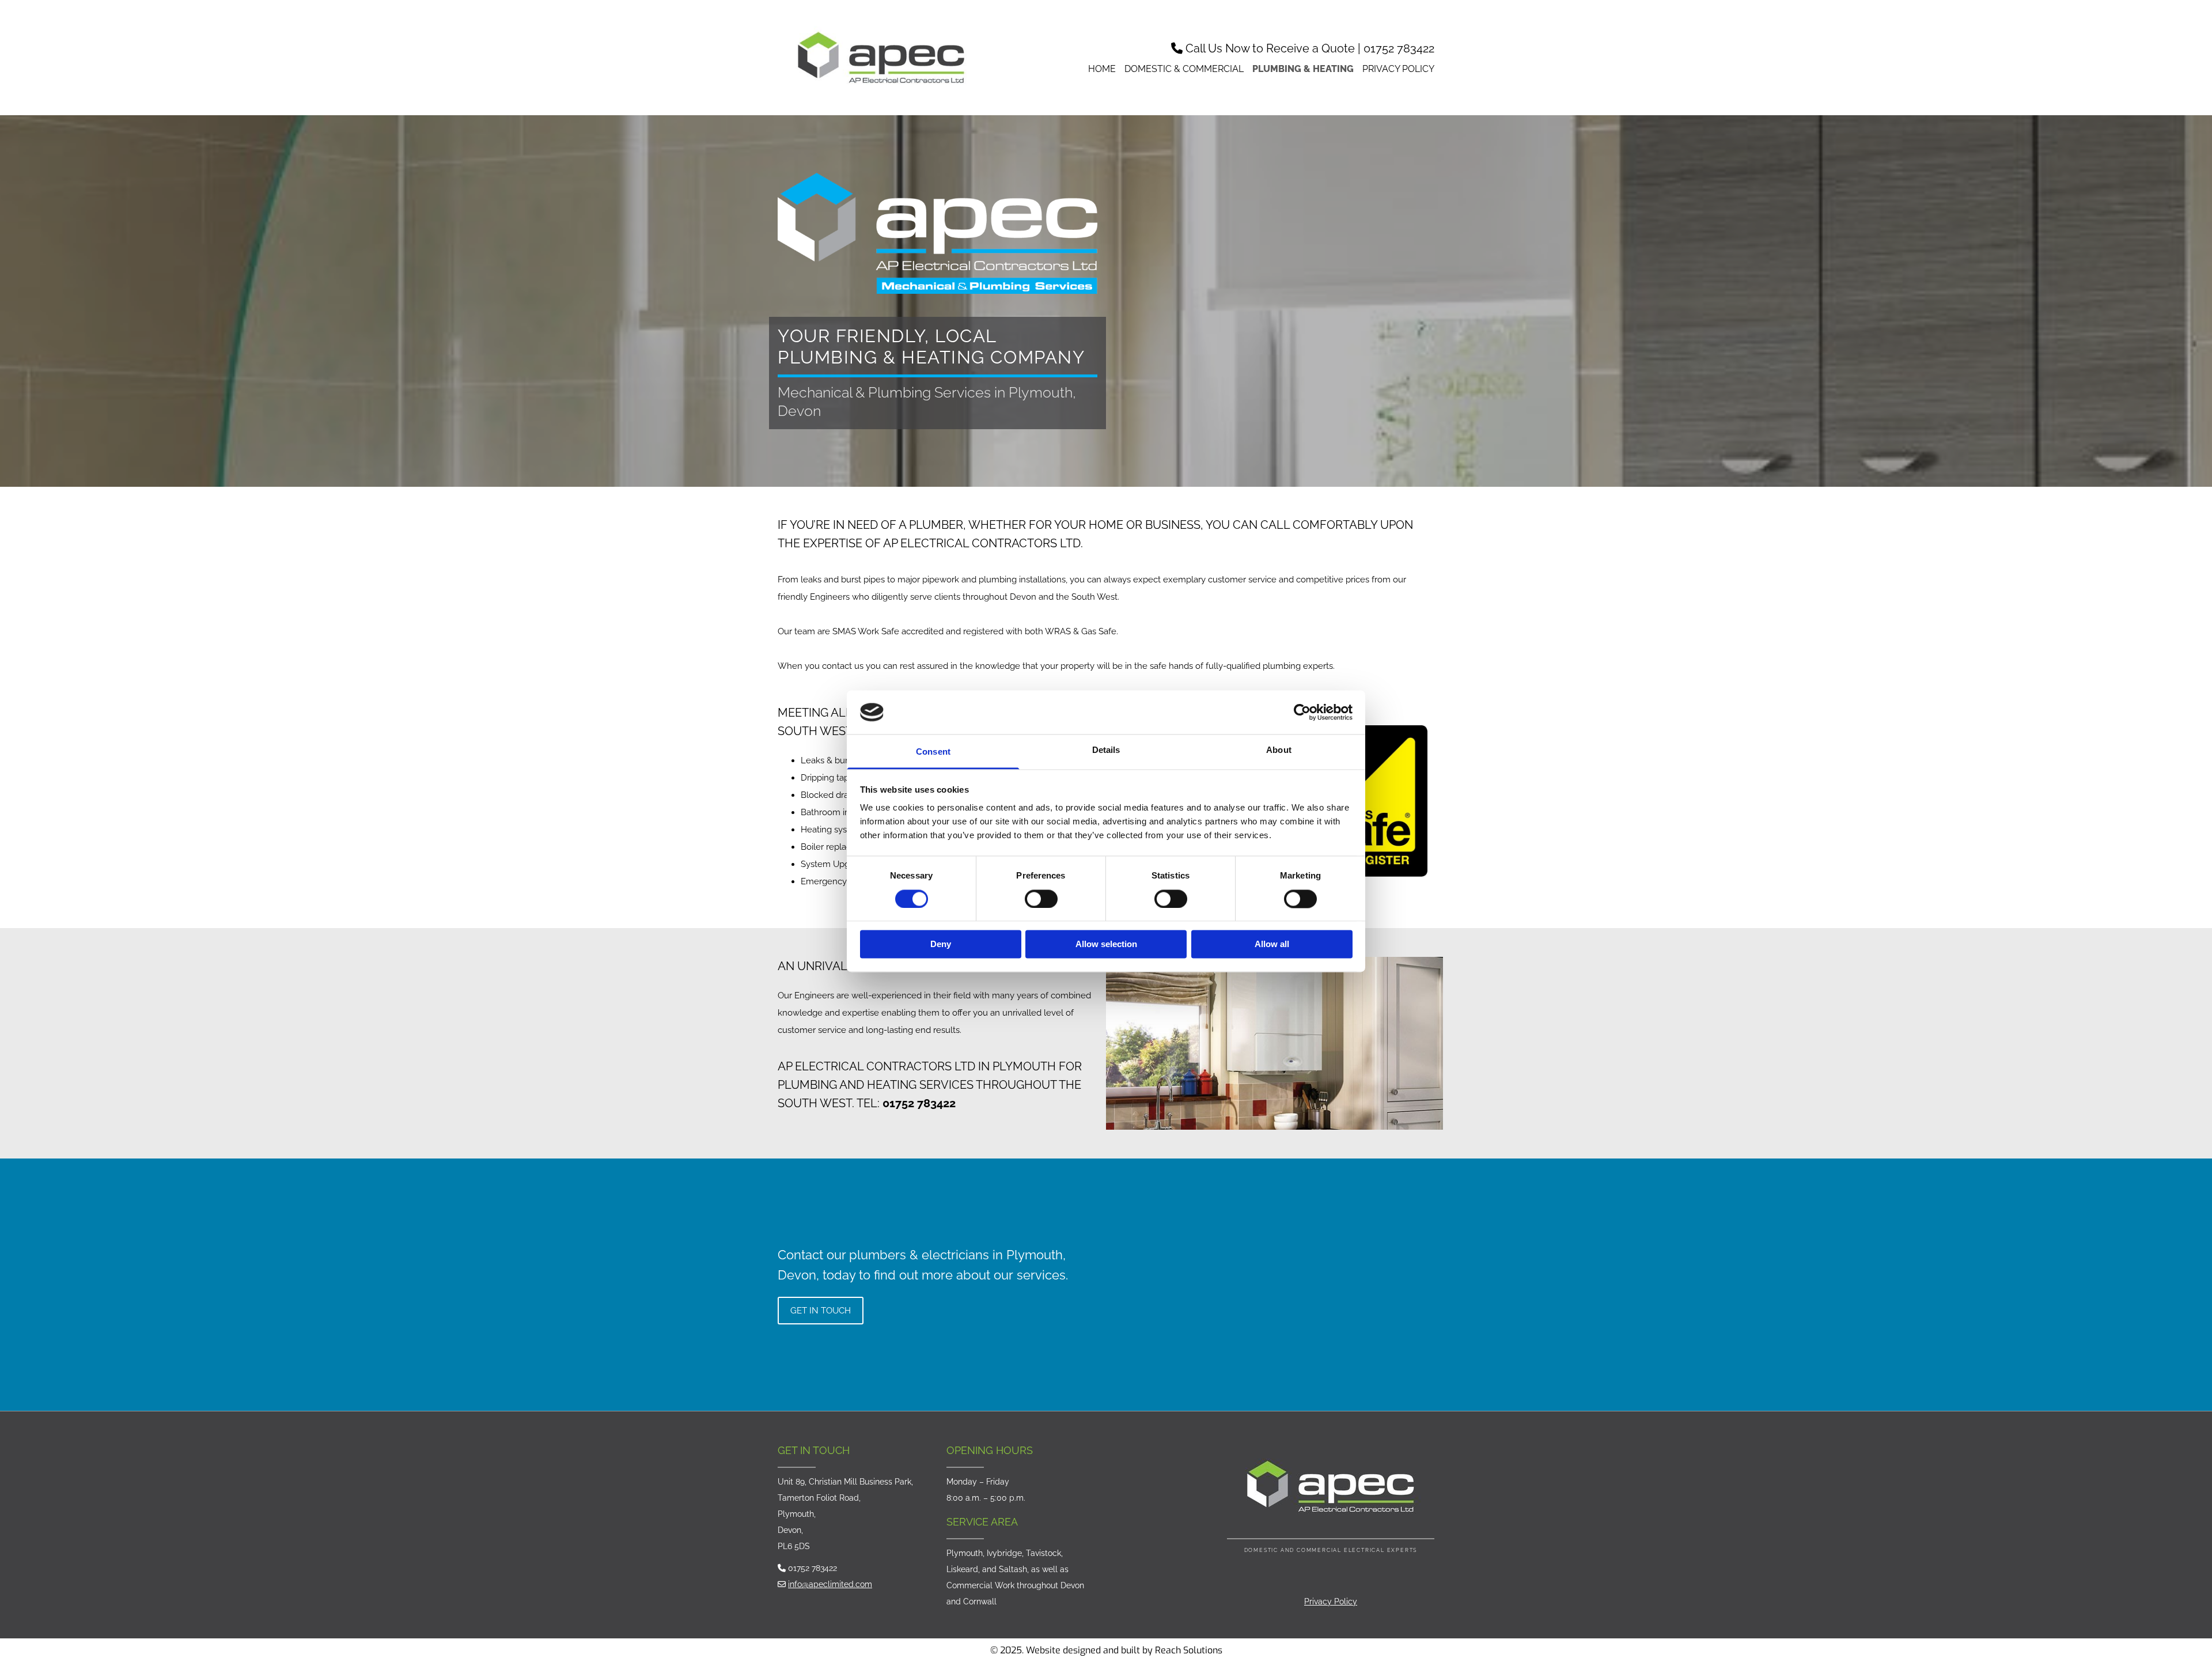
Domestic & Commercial (1184, 69)
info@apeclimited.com (830, 1584)
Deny (941, 944)
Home (1102, 69)
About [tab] (1279, 750)
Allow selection (1106, 944)
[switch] (1041, 899)
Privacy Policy (1398, 69)
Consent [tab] (933, 752)
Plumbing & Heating (1303, 69)
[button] (821, 1311)
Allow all (1272, 944)
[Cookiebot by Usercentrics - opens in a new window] (1302, 712)
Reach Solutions (1189, 1650)
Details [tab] (1106, 750)
